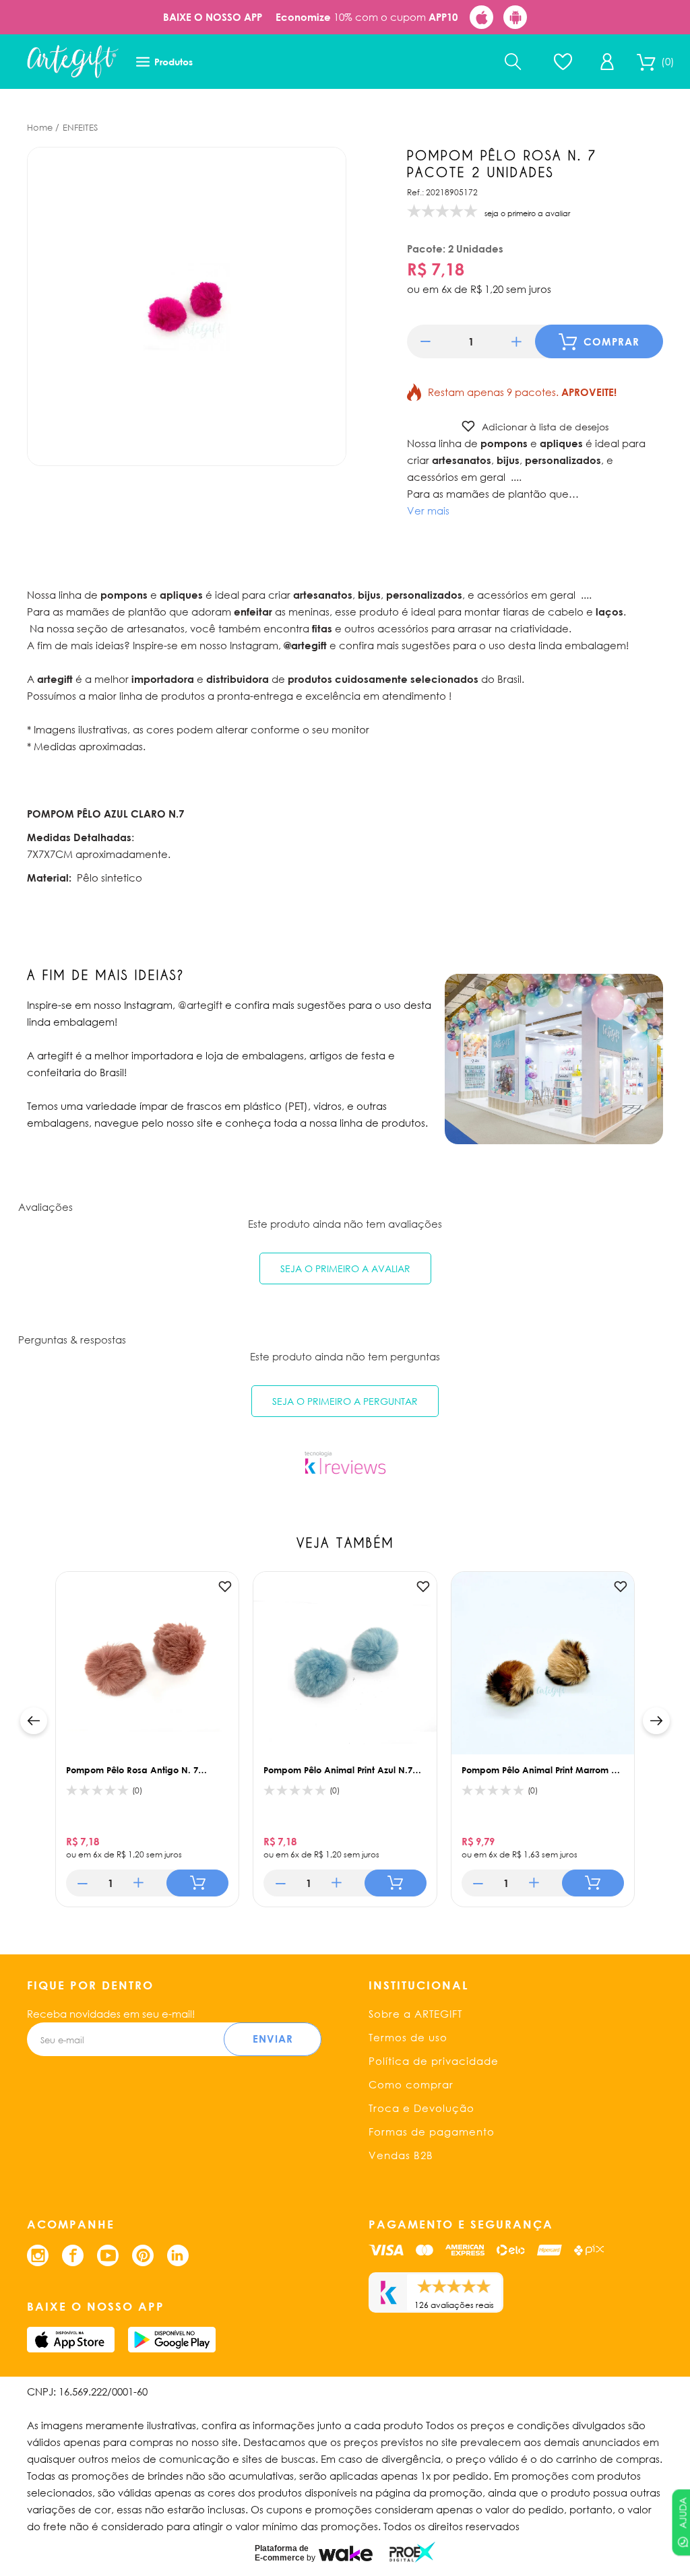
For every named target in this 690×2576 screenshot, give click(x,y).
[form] (471, 341)
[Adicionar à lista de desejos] (225, 1587)
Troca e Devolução (421, 2108)
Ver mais (428, 510)
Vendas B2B (401, 2155)
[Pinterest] (143, 2255)
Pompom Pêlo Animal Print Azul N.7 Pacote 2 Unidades (338, 1770)
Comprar (611, 341)
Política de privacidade (434, 2061)
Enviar (273, 2039)
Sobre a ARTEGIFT (415, 2014)
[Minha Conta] (607, 62)
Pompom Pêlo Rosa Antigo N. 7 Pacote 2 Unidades (132, 1770)
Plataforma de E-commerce (282, 2553)
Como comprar (411, 2084)
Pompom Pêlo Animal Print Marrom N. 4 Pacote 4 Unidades (541, 1770)
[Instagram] (38, 2255)
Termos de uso (408, 2037)
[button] (426, 342)
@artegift (200, 1005)
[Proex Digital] (412, 2552)
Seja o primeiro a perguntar (345, 1401)
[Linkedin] (178, 2255)
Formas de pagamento (432, 2132)
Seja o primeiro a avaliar (345, 1268)
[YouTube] (108, 2255)
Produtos (174, 62)
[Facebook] (73, 2255)
